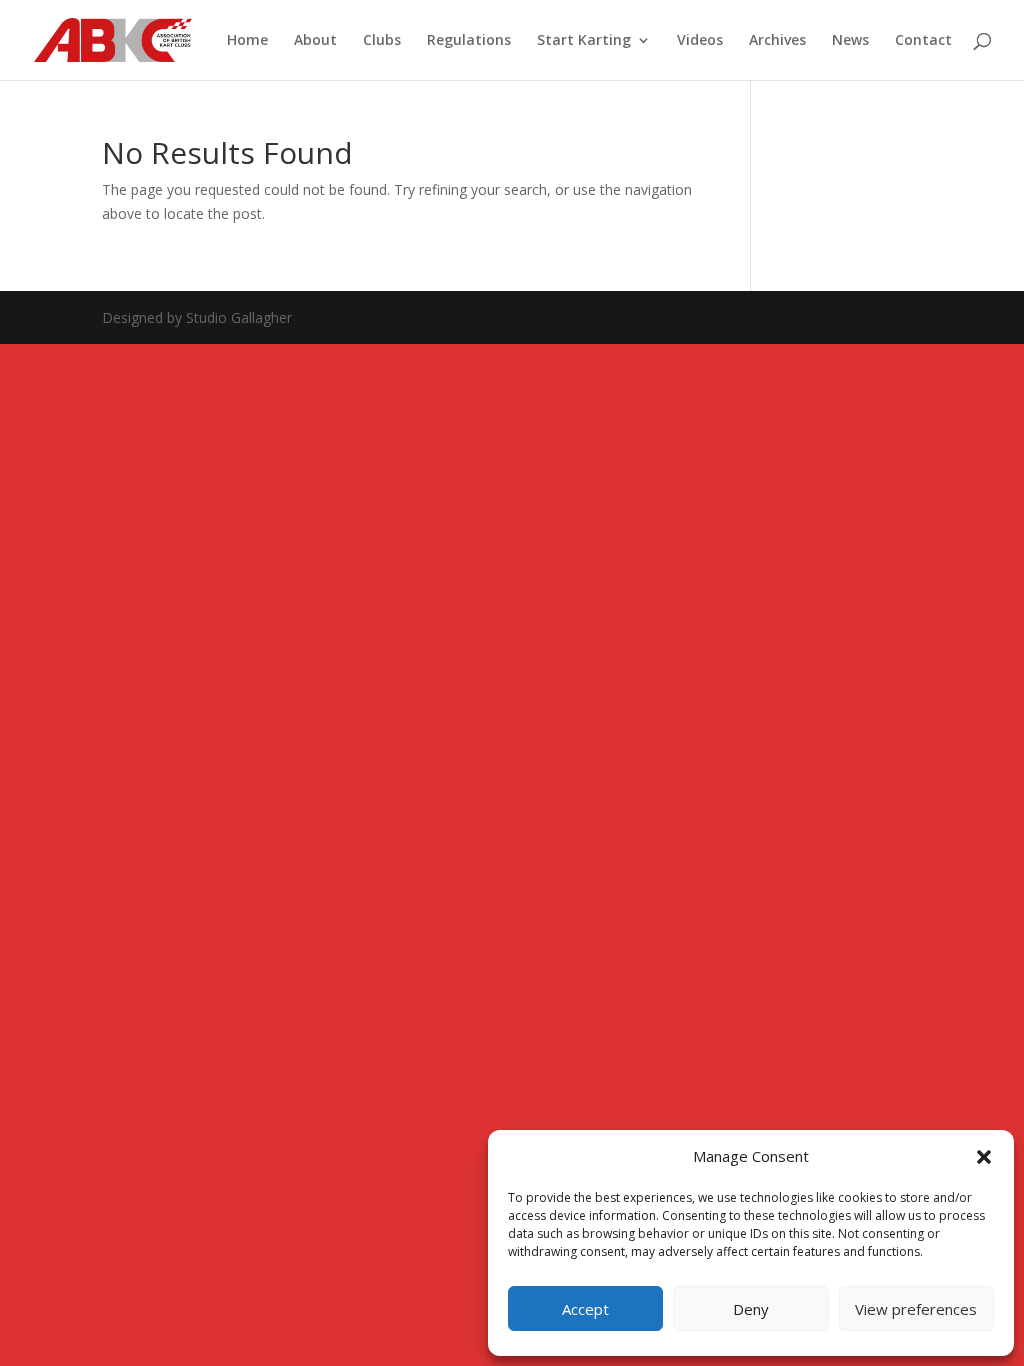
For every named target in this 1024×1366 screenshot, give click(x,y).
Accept (585, 1309)
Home (247, 41)
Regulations (469, 41)
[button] (984, 1157)
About (315, 41)
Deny (751, 1309)
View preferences (916, 1309)
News (850, 41)
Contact (923, 41)
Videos (700, 41)
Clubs (382, 41)
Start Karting (584, 41)
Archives (777, 41)
